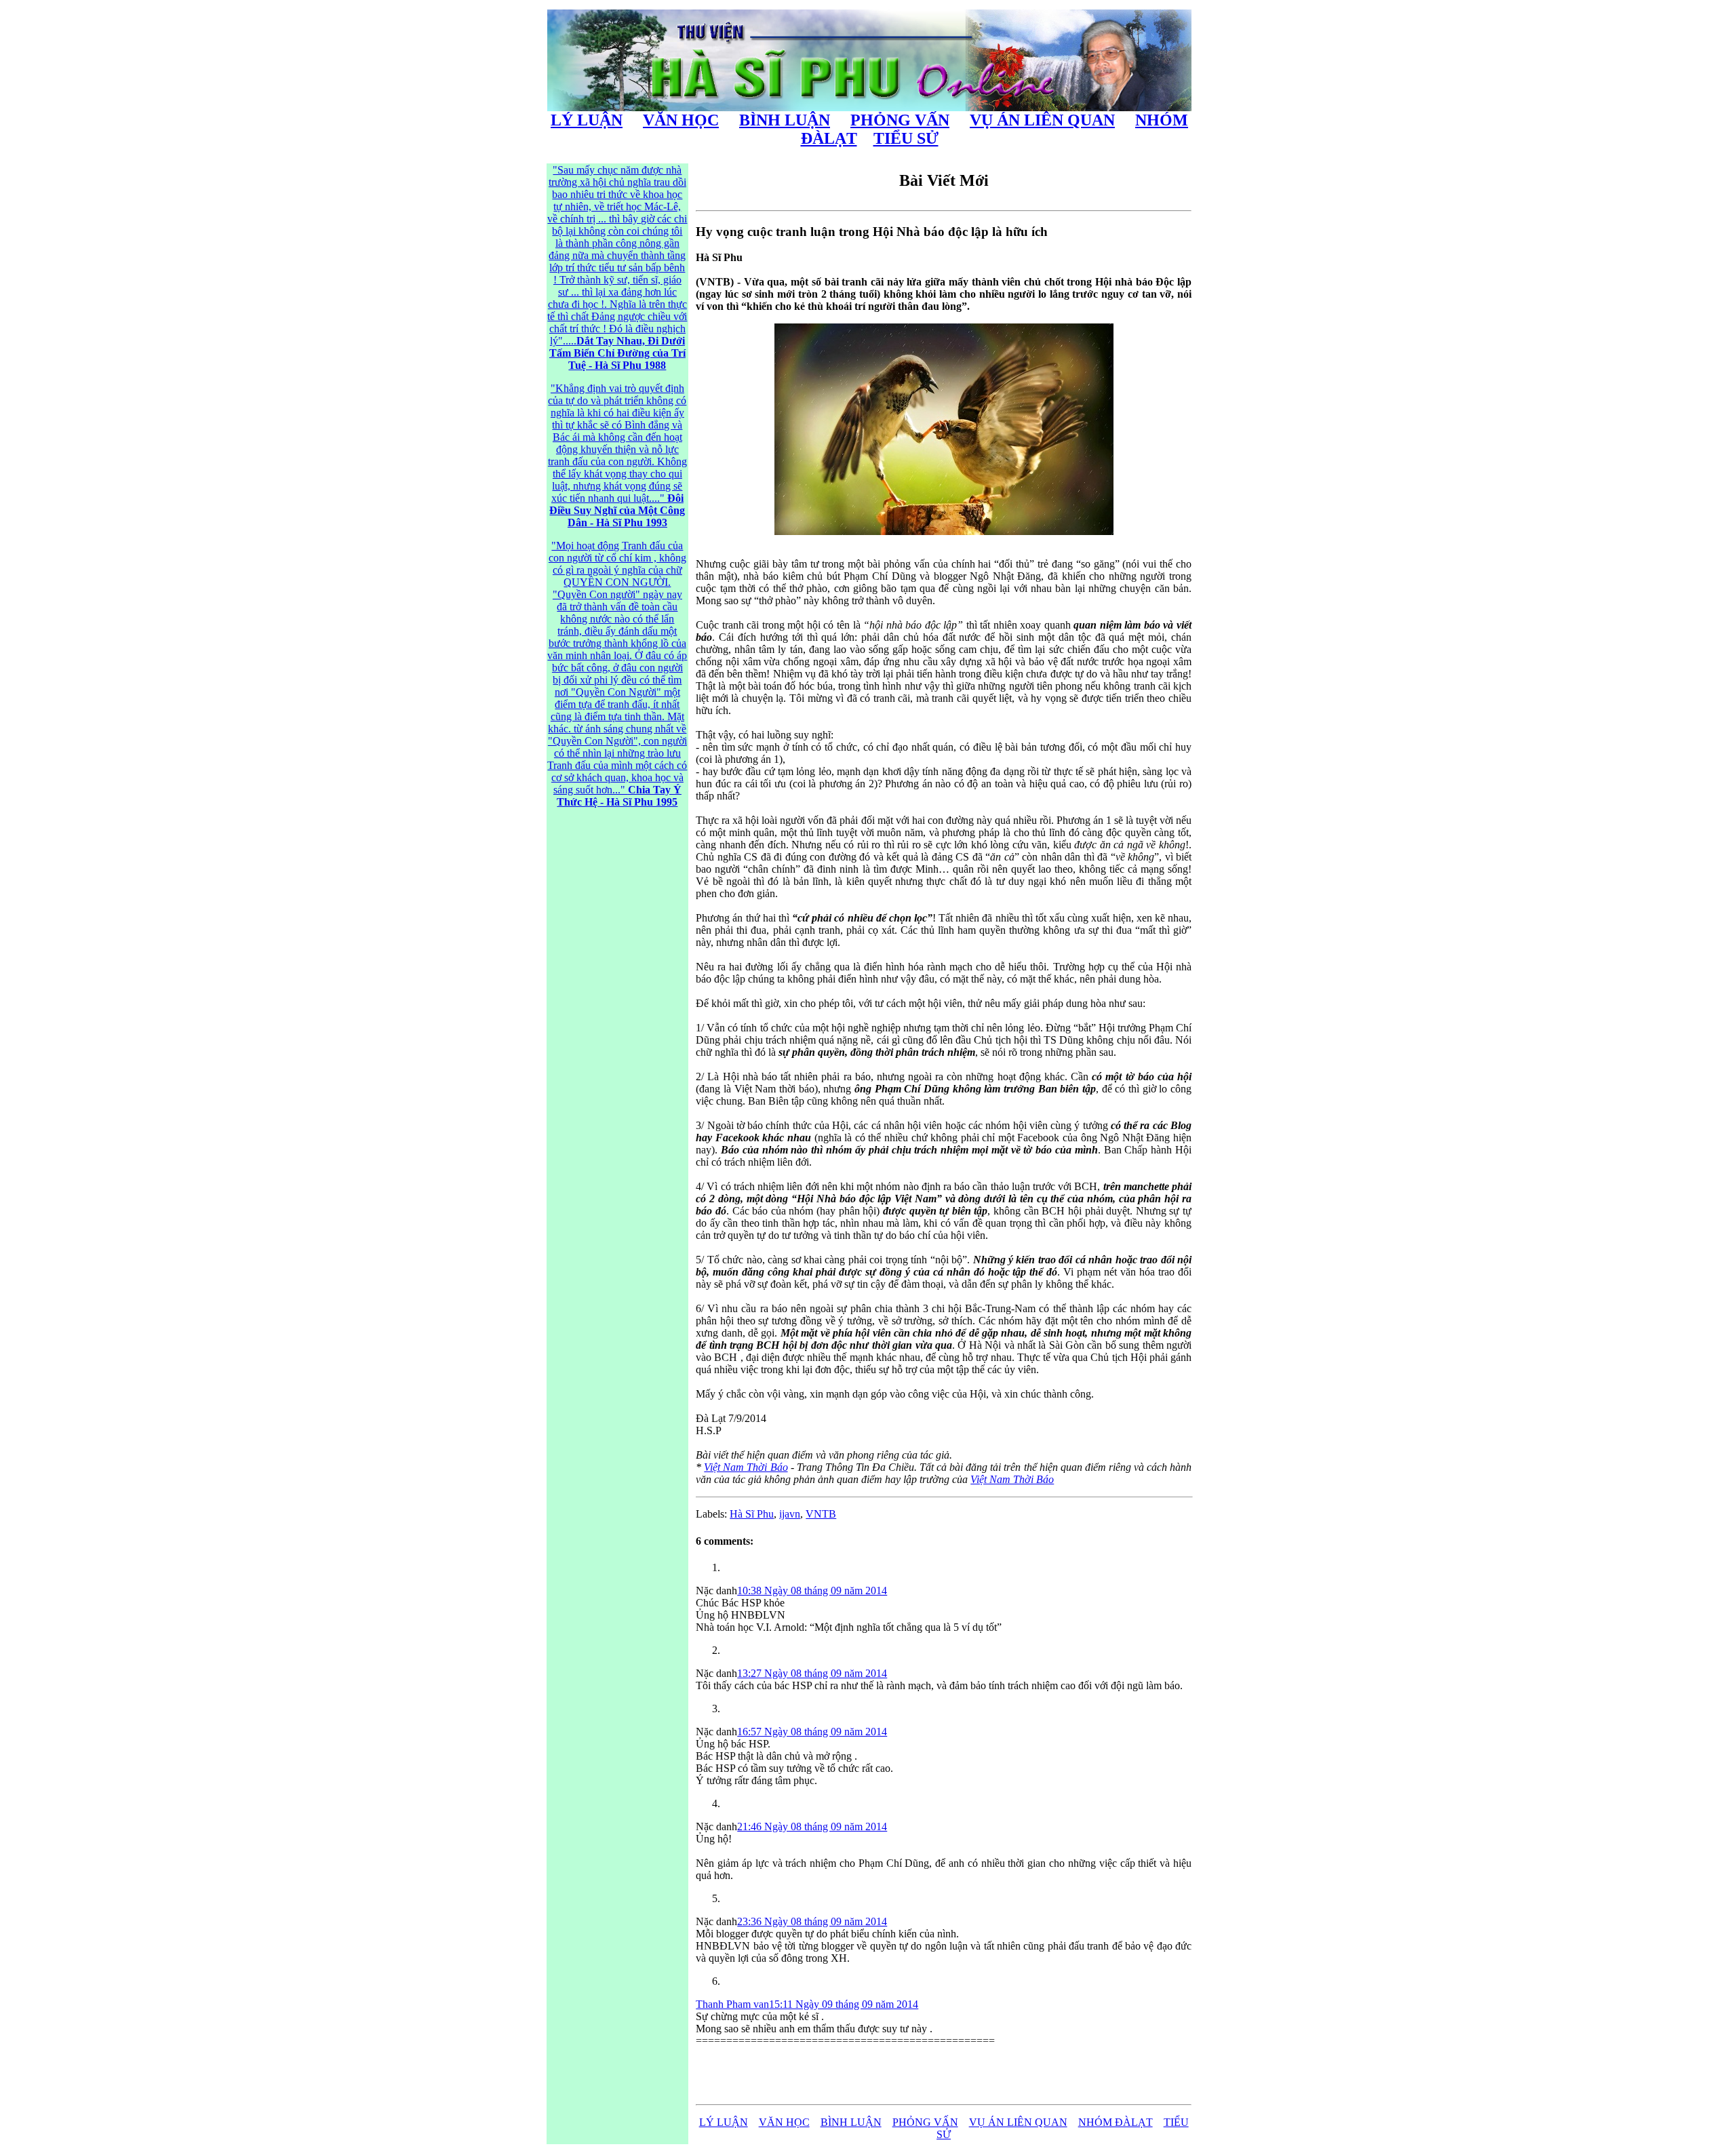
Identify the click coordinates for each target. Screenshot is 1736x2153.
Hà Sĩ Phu (752, 1514)
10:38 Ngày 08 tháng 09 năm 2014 (812, 1591)
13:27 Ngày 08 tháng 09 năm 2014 (812, 1673)
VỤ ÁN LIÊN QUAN (1042, 120)
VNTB (821, 1514)
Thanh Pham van (732, 2004)
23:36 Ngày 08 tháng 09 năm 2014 (812, 1921)
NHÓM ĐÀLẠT (1116, 2122)
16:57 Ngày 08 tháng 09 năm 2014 (812, 1732)
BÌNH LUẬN (785, 120)
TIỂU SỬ (906, 138)
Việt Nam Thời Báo (746, 1467)
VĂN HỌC (681, 120)
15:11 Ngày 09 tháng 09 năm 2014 (844, 2004)
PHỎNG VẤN (900, 120)
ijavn (790, 1514)
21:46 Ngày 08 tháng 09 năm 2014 (812, 1826)
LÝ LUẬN (587, 120)
